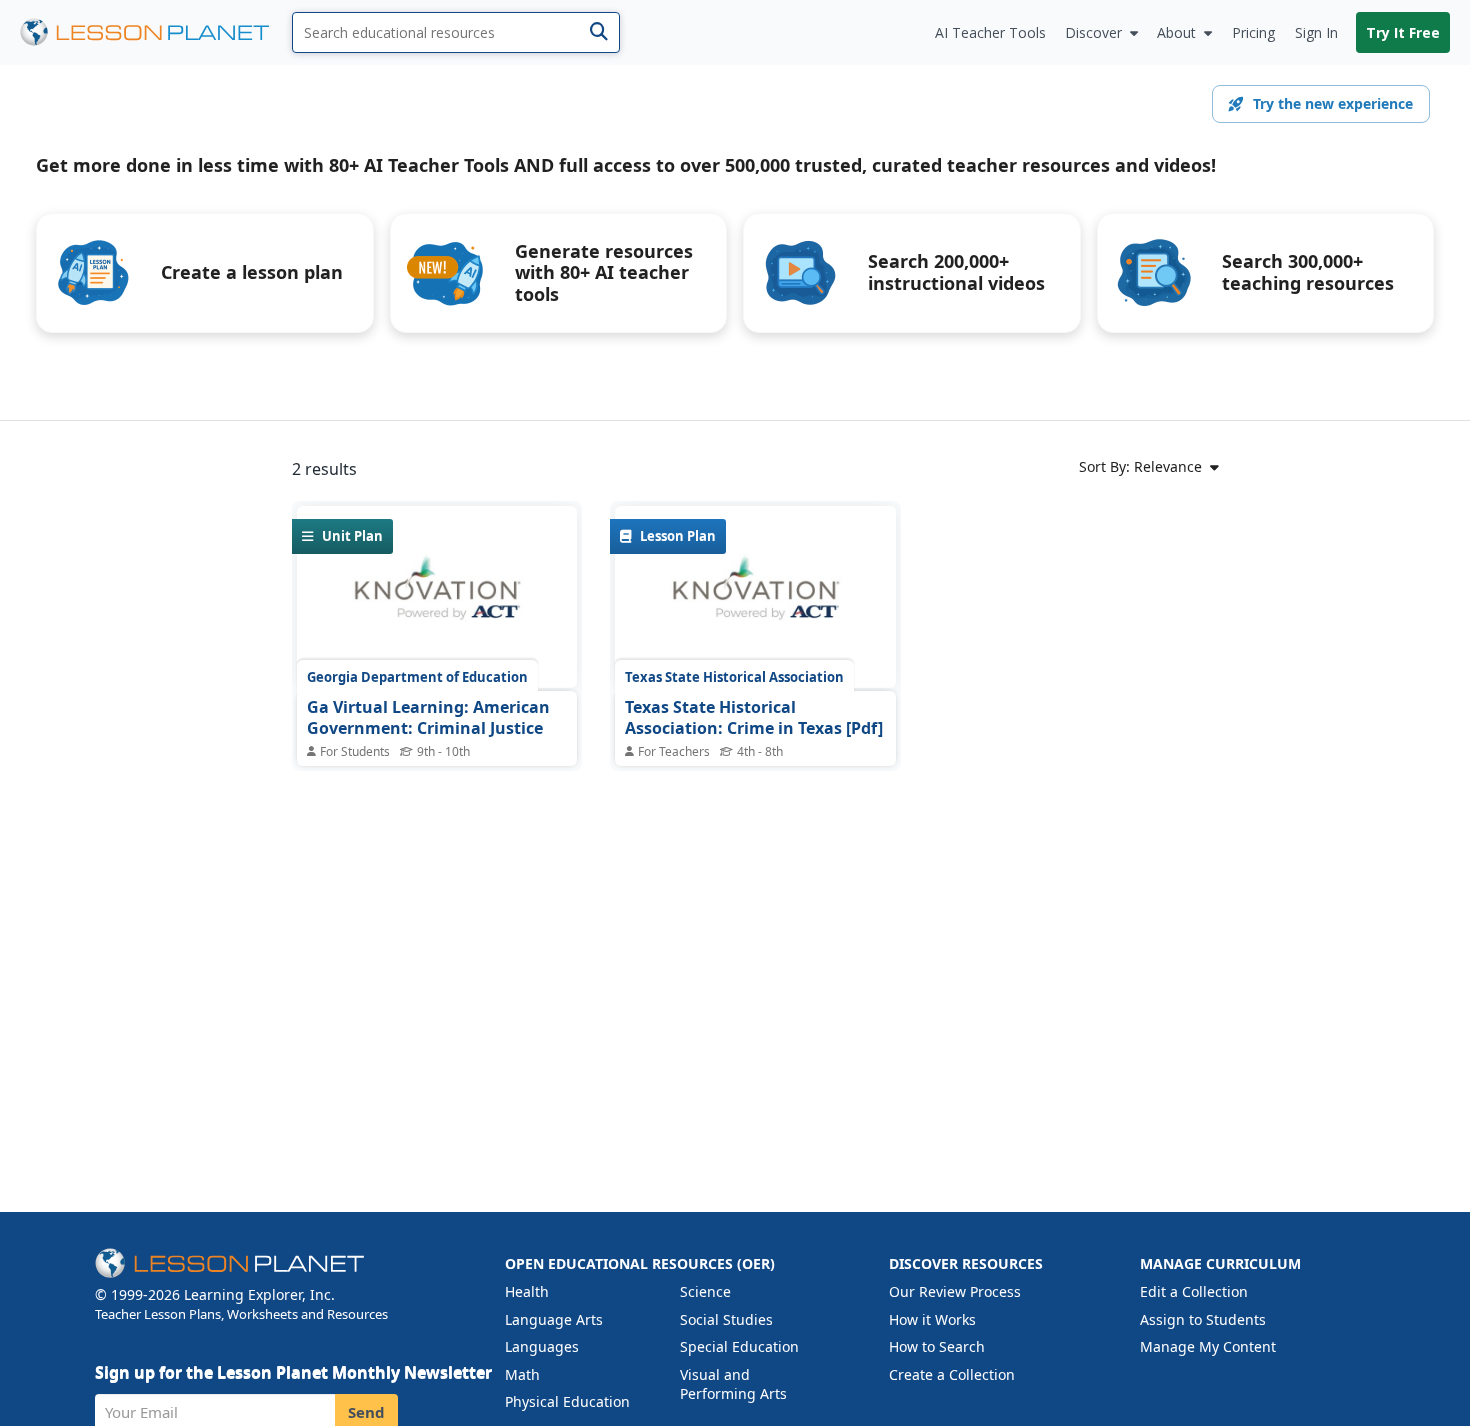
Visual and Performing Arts (733, 1384)
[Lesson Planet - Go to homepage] (156, 32)
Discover (1093, 32)
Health (527, 1291)
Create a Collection (952, 1374)
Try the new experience (1333, 103)
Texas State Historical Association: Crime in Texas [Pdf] (754, 718)
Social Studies (726, 1319)
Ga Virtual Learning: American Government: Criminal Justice (428, 718)
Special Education (739, 1346)
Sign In (1316, 32)
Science (705, 1291)
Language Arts (554, 1319)
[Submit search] (598, 32)
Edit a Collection (1194, 1291)
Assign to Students (1203, 1319)
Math (522, 1374)
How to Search (937, 1346)
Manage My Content (1208, 1346)
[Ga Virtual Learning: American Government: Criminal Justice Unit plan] (437, 597)
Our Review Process (955, 1291)
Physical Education (567, 1401)
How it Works (932, 1319)
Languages (542, 1346)
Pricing (1253, 32)
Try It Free (1403, 32)
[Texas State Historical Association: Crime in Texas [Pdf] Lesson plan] (755, 597)
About (1176, 32)
